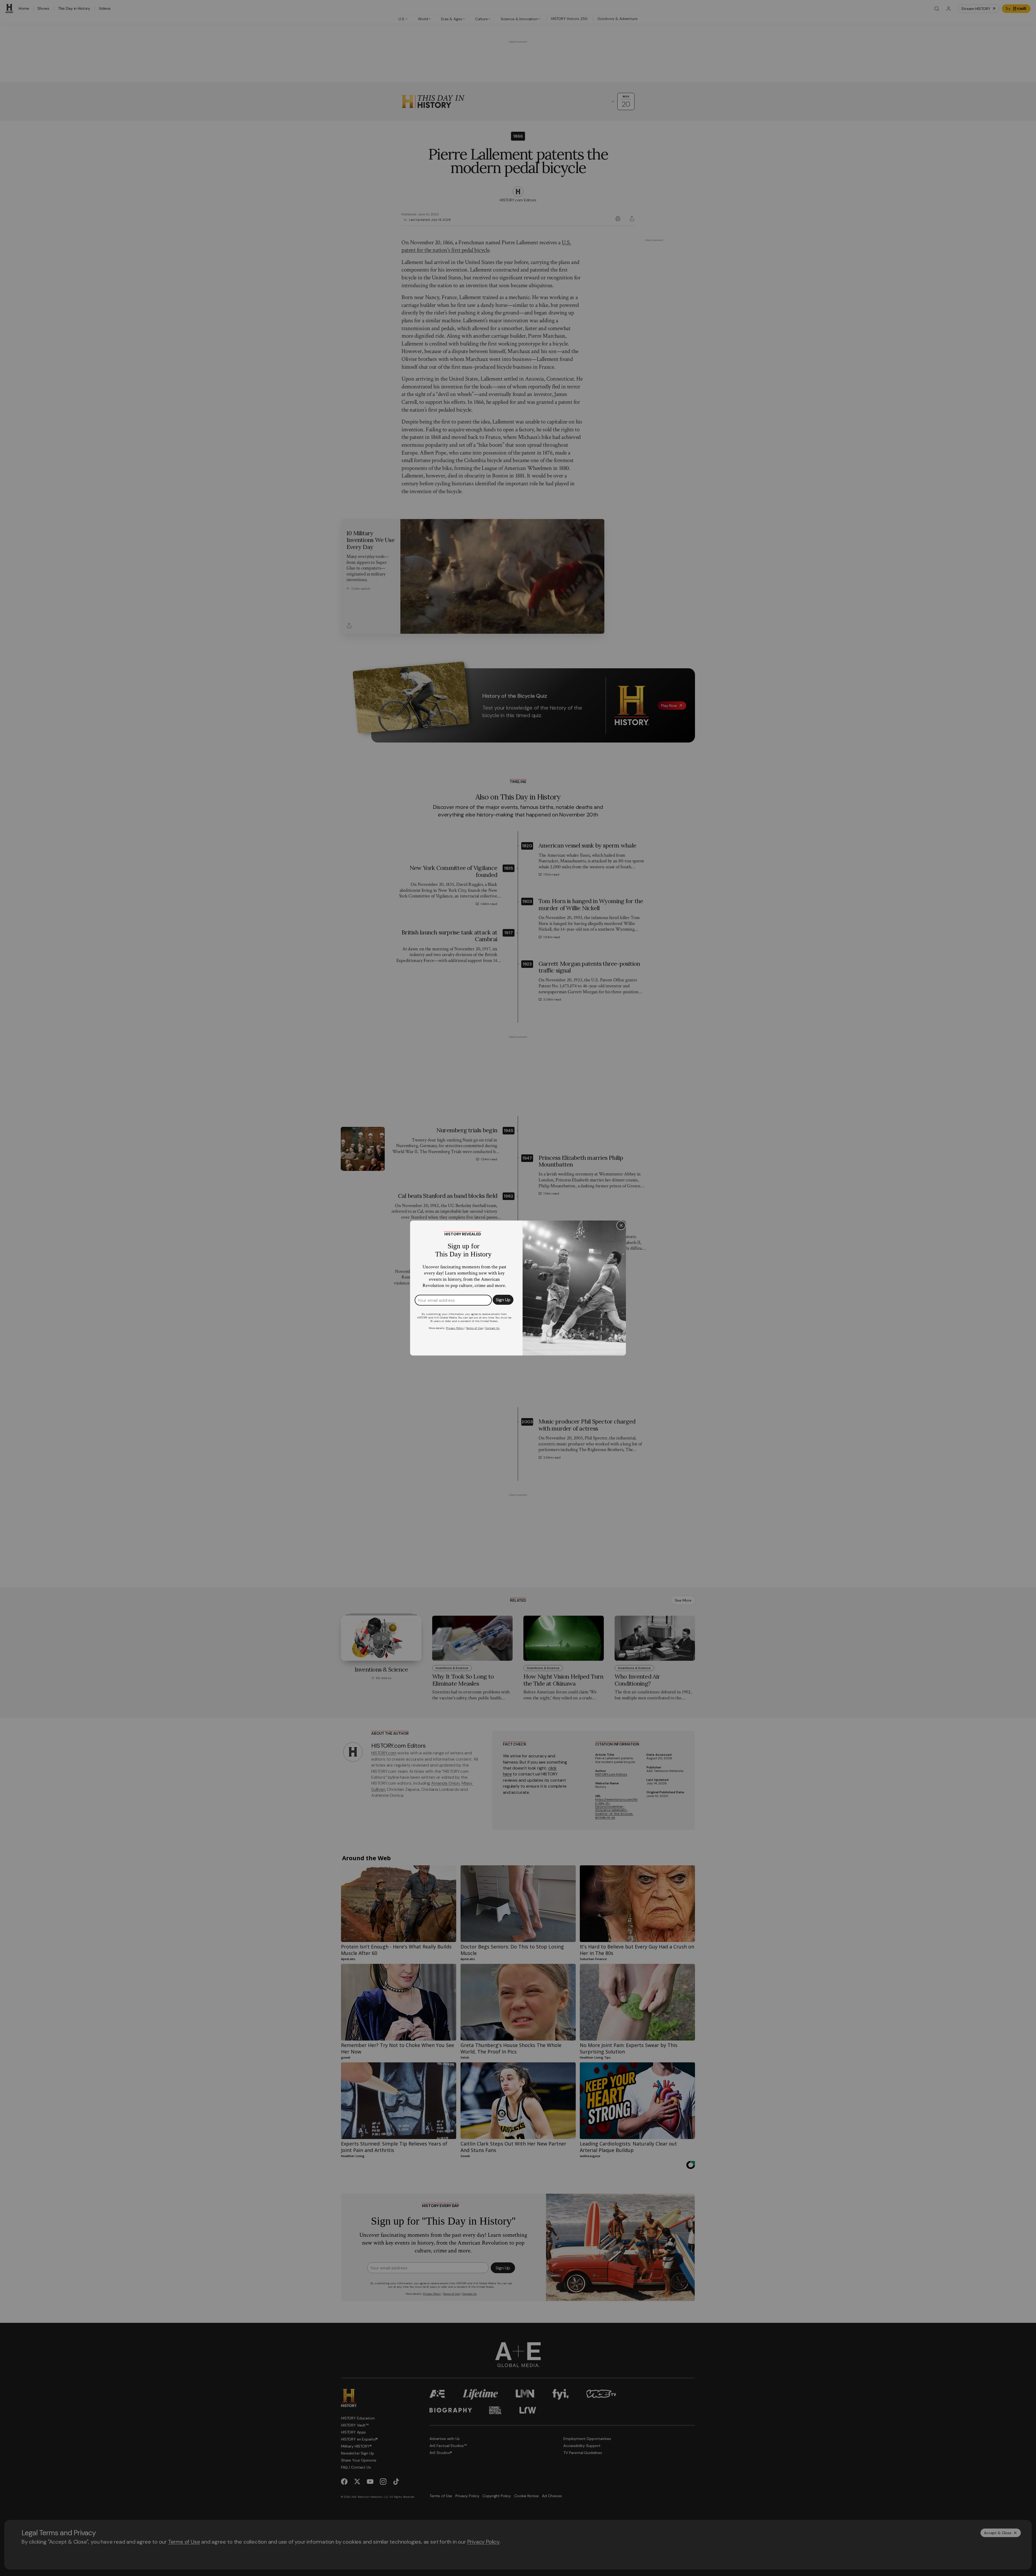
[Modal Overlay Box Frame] (518, 1288)
